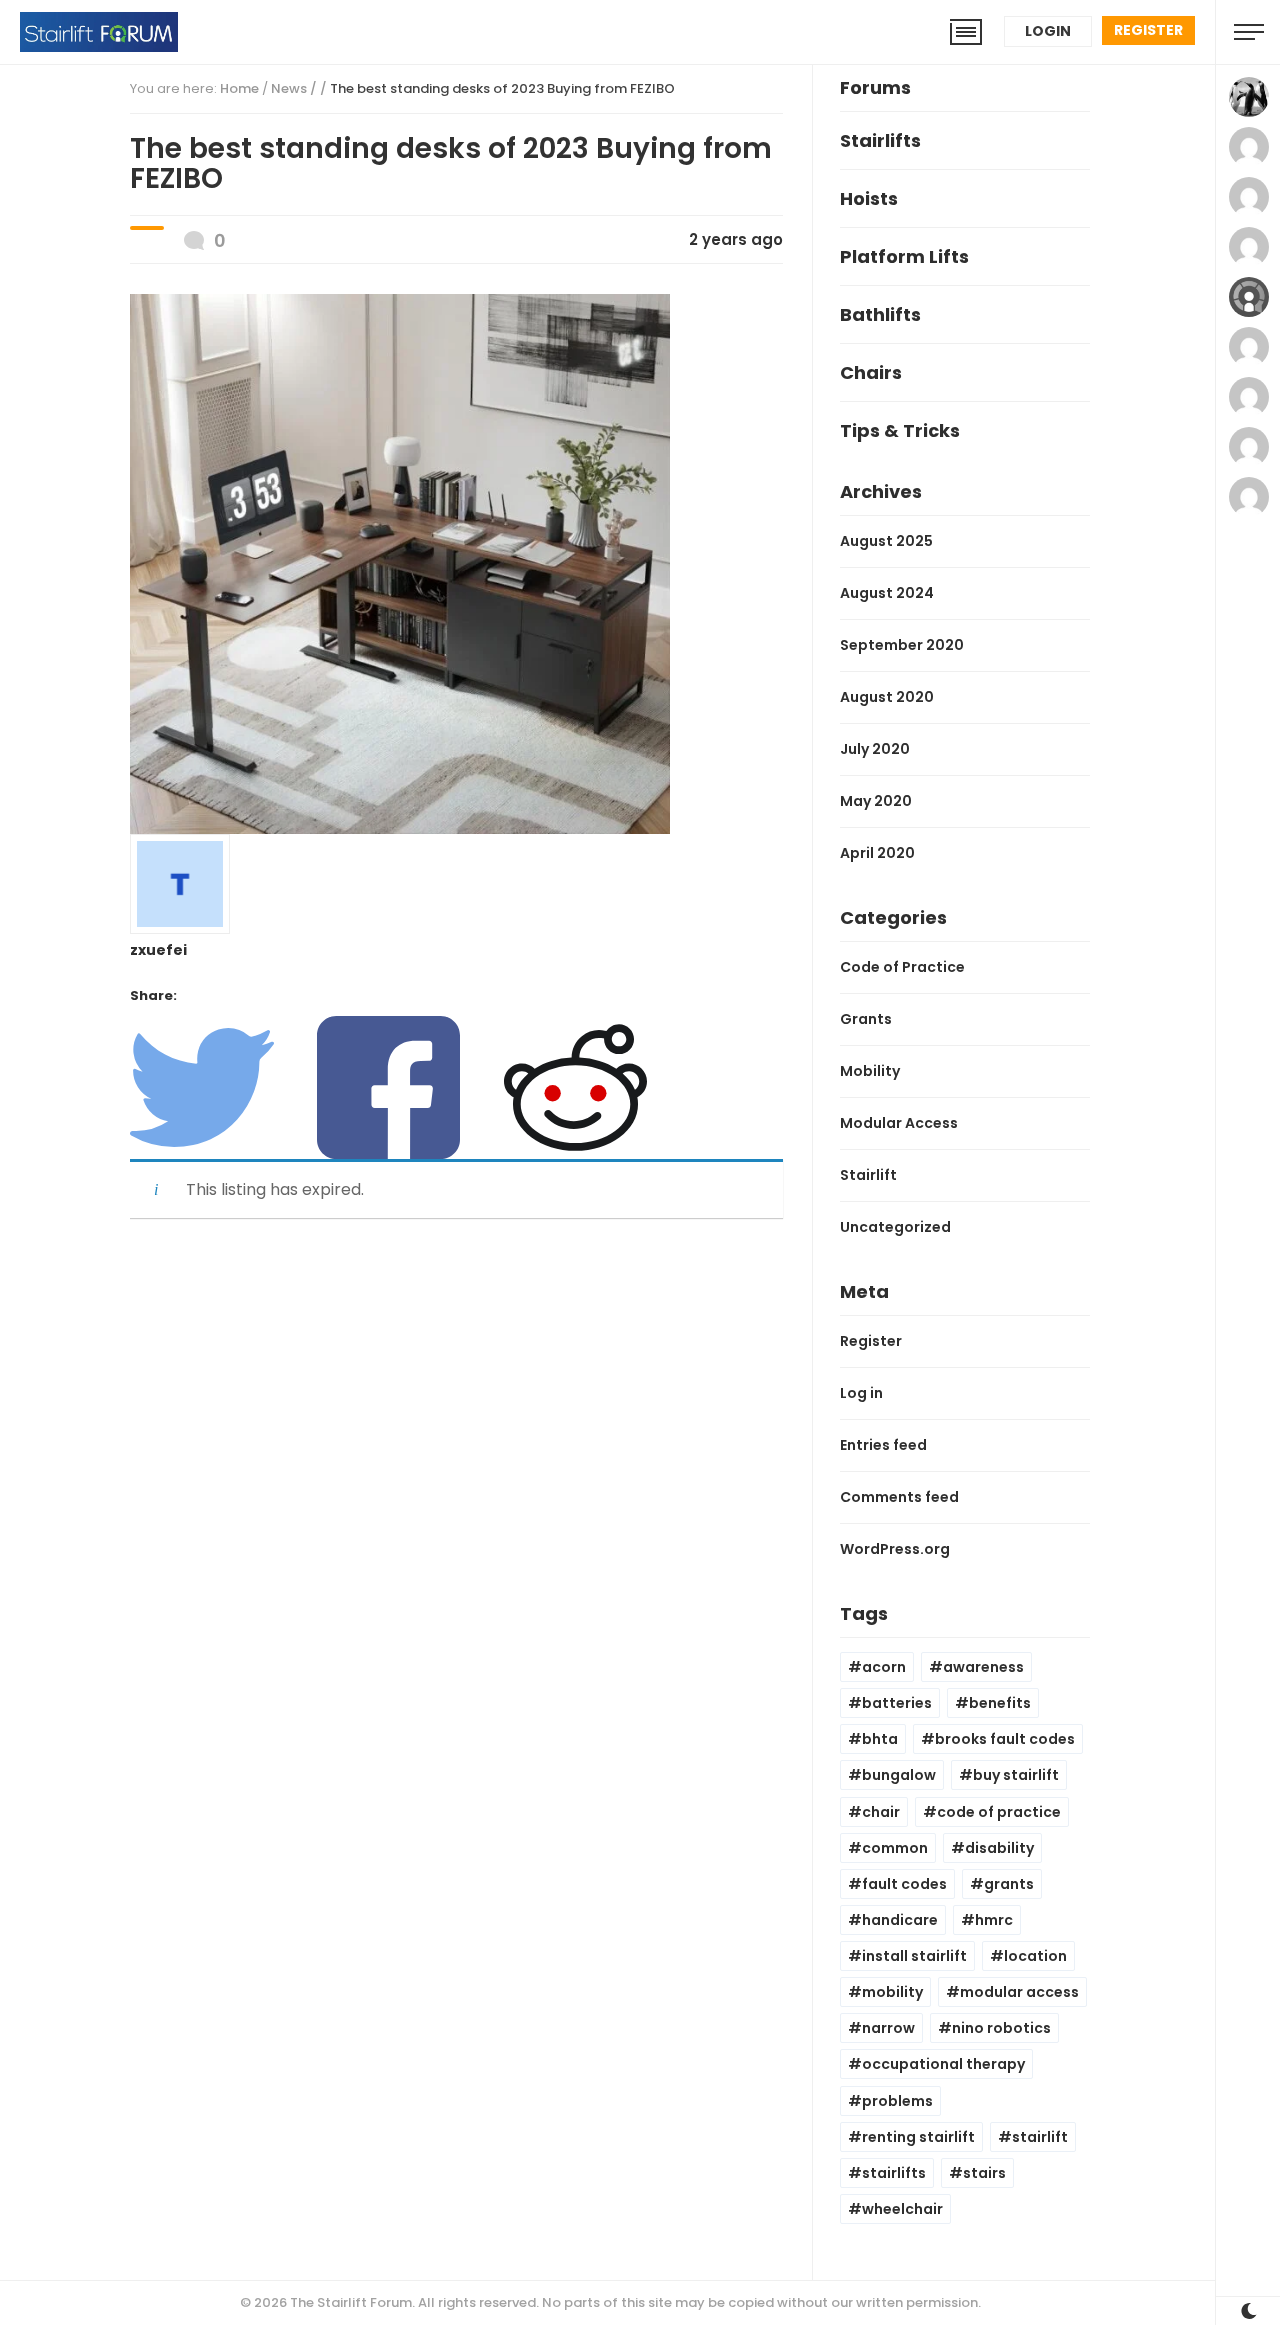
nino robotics (1001, 2028)
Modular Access (899, 1123)
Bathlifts (880, 314)
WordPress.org (895, 1549)
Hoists (869, 198)
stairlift (1040, 2137)
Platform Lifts (904, 256)
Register (1148, 30)
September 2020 (902, 645)
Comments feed (899, 1497)
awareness (983, 1667)
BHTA (880, 1739)
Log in (861, 1393)
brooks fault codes (1005, 1739)
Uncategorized (895, 1227)
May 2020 (876, 801)
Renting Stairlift (918, 2137)
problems (897, 2101)
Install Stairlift (914, 1956)
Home (239, 88)
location (1035, 1956)
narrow (888, 2028)
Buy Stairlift (1016, 1775)
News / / (473, 88)
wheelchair (902, 2209)
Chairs (871, 372)
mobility (892, 1992)
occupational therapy (943, 2064)
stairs (984, 2173)
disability (999, 1848)
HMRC (994, 1920)
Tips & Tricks (900, 430)
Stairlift (868, 1175)
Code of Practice (902, 967)
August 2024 (887, 593)
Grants (866, 1019)
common (895, 1848)
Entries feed (883, 1445)
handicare (900, 1920)
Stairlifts (880, 140)
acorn (884, 1667)
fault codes (904, 1884)
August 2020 (887, 697)
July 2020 (875, 749)
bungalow (899, 1775)
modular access (1019, 1992)
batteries (897, 1703)
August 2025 (886, 541)
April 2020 (877, 853)
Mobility (870, 1071)
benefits (1000, 1703)
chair (881, 1812)
